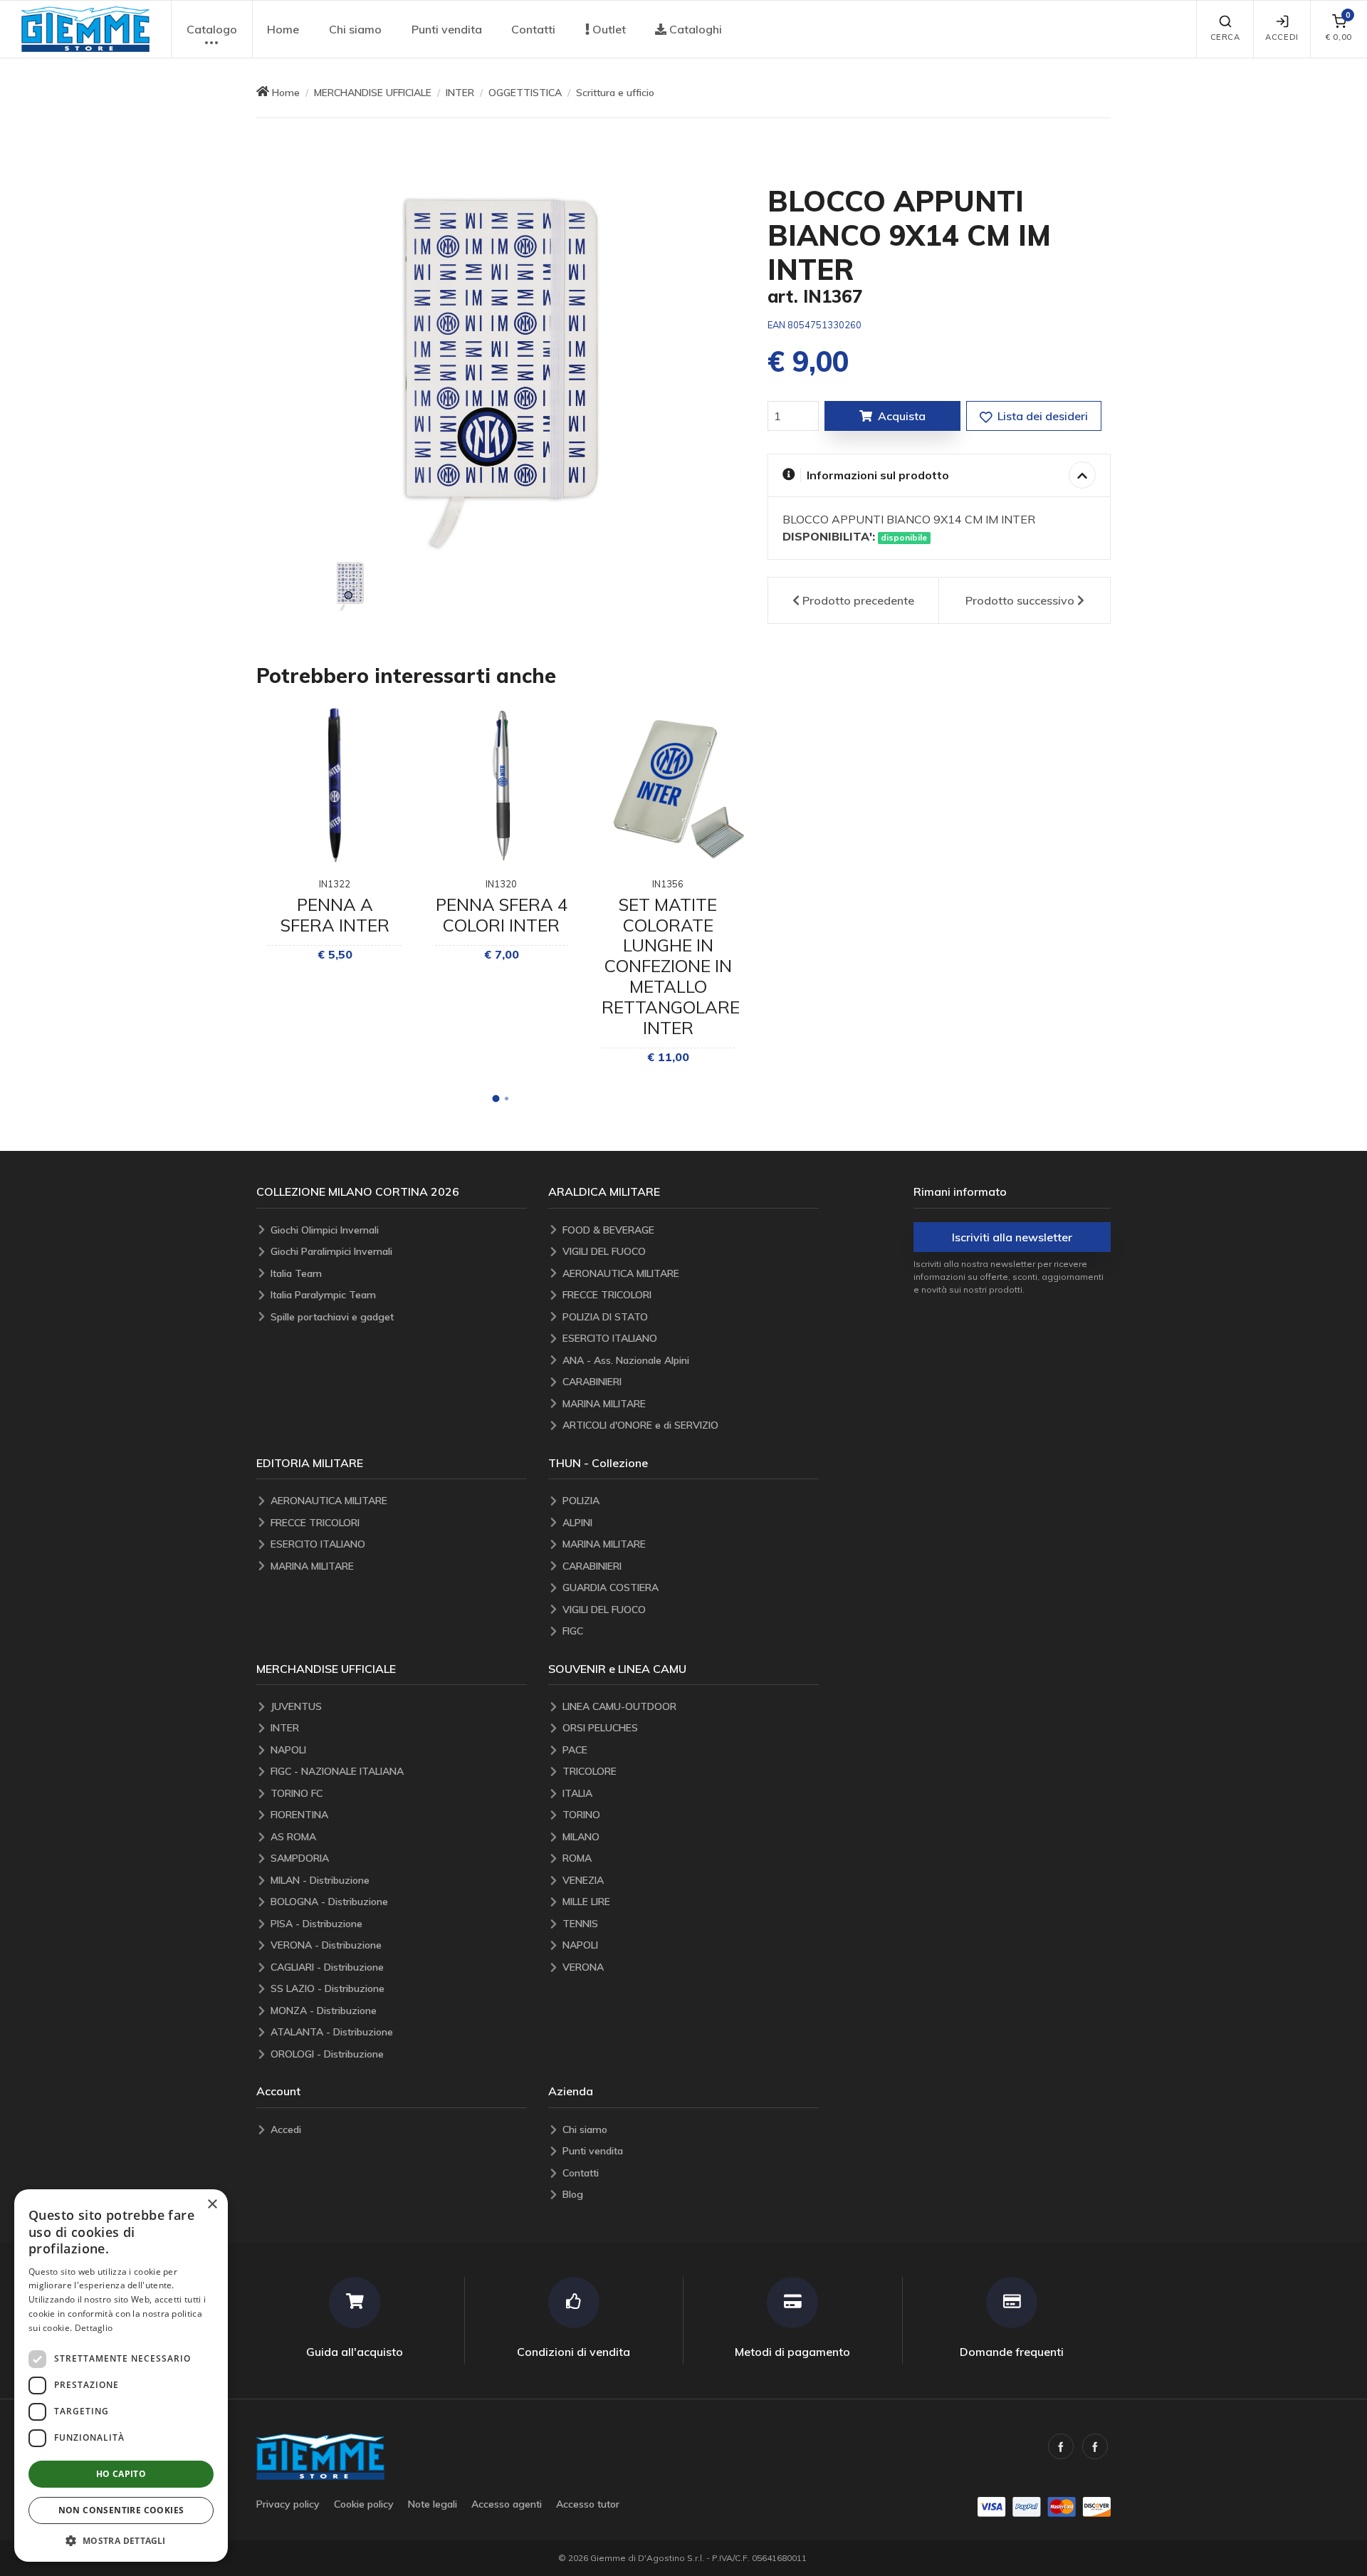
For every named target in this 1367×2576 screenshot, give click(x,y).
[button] (85, 29)
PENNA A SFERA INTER (335, 915)
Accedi (1282, 37)
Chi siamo (355, 29)
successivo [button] (1020, 600)
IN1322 (335, 884)
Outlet (608, 29)
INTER (460, 93)
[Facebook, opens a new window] (1061, 2446)
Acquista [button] (902, 416)
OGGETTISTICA (525, 93)
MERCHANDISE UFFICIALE (373, 93)
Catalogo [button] (212, 29)
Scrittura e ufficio (615, 93)
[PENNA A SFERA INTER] (334, 785)
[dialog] (121, 2376)
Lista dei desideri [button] (1041, 416)
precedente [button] (858, 600)
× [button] (212, 2205)
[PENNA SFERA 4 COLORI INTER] (502, 785)
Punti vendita (447, 29)
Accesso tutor (588, 2504)
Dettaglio (94, 2328)
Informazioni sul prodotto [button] (878, 475)
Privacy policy (288, 2504)
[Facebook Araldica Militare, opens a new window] (1095, 2446)
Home (283, 29)
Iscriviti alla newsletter (1012, 1237)
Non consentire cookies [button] (121, 2510)
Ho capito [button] (121, 2474)
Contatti (533, 29)
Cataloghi (694, 29)
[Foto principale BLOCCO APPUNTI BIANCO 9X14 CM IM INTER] (501, 366)
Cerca (1225, 37)
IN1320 (501, 884)
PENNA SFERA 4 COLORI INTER (502, 915)
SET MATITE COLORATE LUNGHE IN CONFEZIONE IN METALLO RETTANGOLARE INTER (671, 966)
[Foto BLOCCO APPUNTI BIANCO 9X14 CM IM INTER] (350, 585)
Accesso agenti (507, 2504)
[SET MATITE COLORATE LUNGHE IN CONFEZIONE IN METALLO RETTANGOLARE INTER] (668, 785)
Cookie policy (364, 2504)
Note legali (433, 2504)
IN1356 (668, 884)
